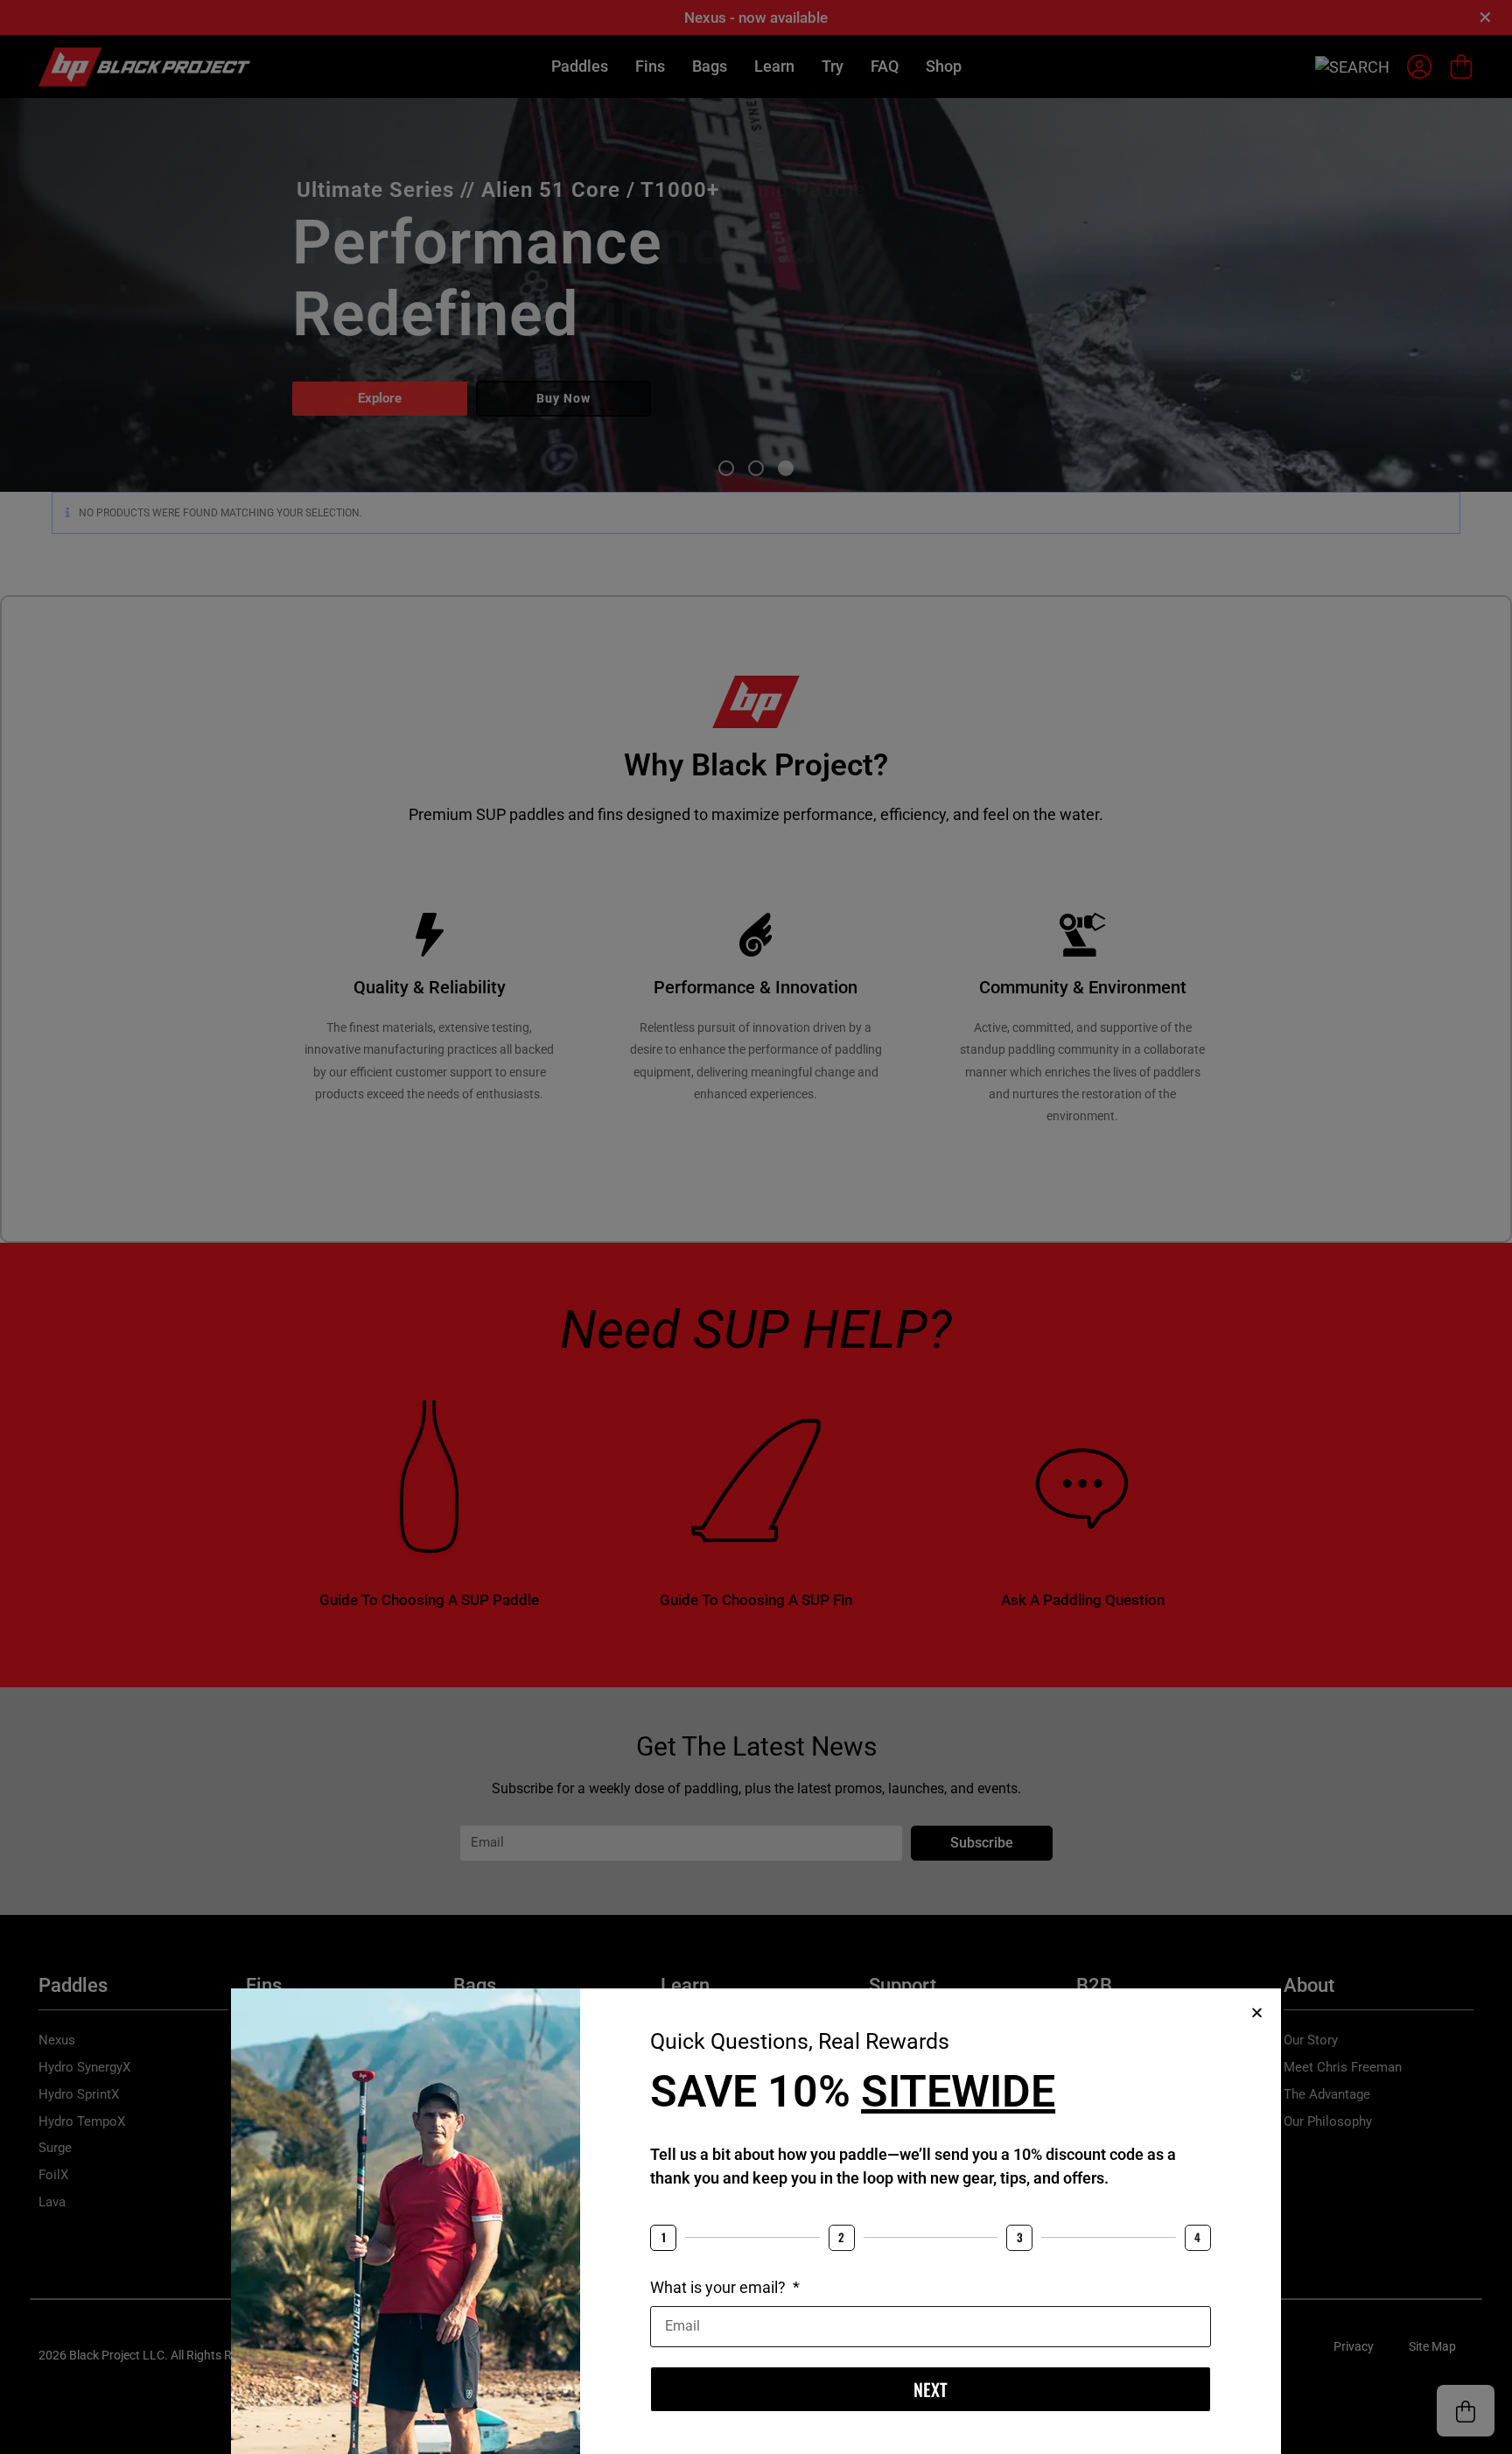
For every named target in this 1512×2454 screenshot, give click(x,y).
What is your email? (720, 2287)
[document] (756, 1227)
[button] (1257, 2012)
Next (931, 2389)
